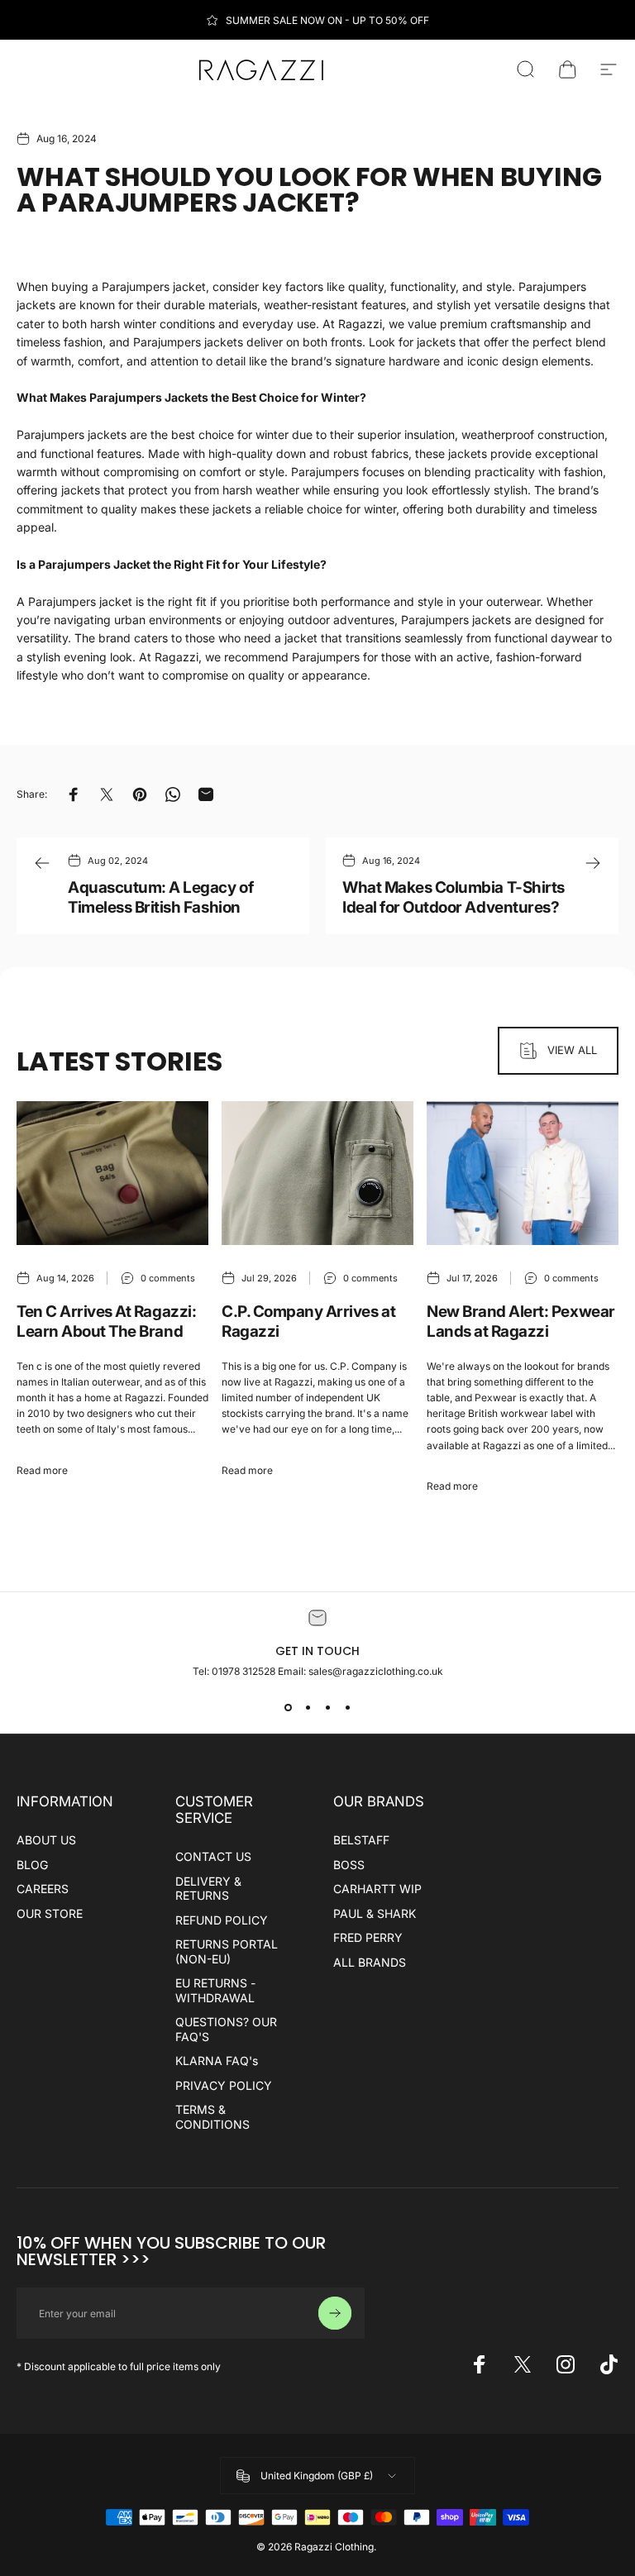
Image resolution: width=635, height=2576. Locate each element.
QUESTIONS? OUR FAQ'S (226, 2029)
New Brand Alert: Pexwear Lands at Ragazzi (521, 1321)
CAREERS (43, 1889)
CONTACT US (213, 1856)
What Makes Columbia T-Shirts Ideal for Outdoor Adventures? (454, 897)
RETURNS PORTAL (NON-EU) (227, 1951)
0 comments (168, 1278)
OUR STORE (50, 1913)
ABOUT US (46, 1840)
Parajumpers (326, 657)
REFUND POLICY (222, 1920)
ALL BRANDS (370, 1962)
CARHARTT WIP (377, 1889)
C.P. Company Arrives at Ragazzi (308, 1321)
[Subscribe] (335, 2313)
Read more (42, 1470)
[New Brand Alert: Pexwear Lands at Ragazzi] (523, 1173)
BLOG (32, 1865)
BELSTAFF (361, 1840)
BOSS (349, 1865)
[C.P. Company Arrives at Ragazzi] (317, 1173)
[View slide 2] (308, 1707)
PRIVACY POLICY (224, 2085)
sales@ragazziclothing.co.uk (376, 1671)
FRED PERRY (368, 1937)
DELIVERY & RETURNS (208, 1889)
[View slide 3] (327, 1707)
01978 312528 (245, 1671)
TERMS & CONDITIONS (212, 2117)
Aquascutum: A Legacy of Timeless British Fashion (160, 897)
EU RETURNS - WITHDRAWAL (215, 1990)
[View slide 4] (347, 1707)
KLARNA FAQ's (217, 2061)
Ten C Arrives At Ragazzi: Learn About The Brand (106, 1321)
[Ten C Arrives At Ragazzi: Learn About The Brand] (112, 1173)
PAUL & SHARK (375, 1913)
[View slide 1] (288, 1707)
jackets (468, 453)
